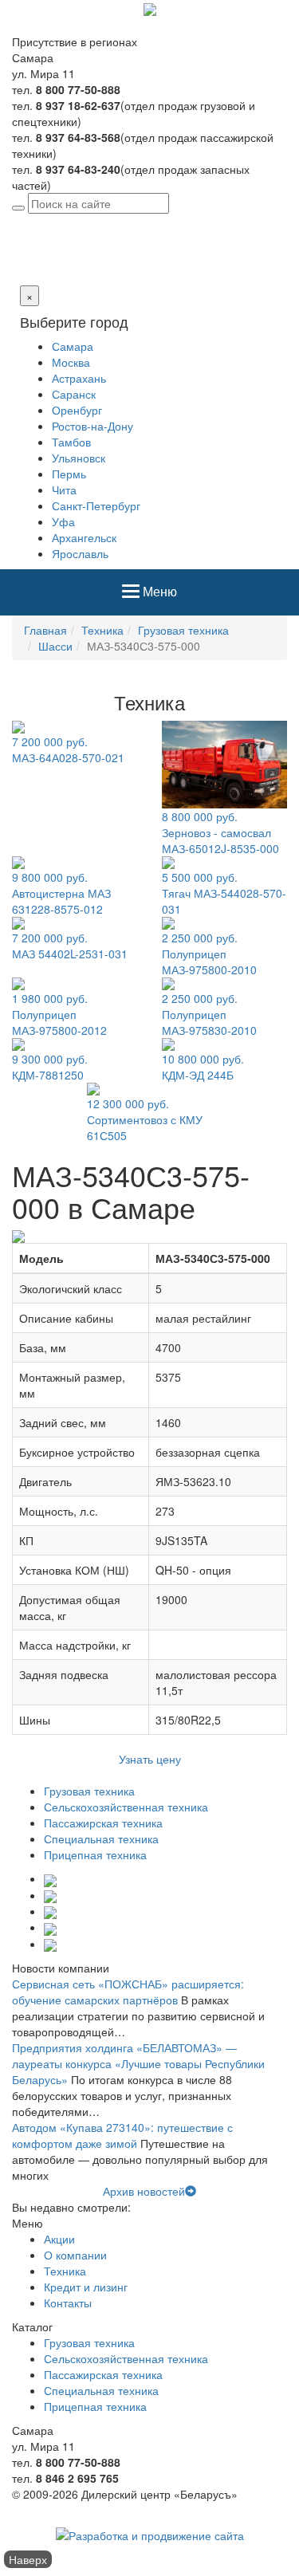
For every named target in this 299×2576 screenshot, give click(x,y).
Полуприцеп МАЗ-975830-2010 (209, 1014)
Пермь (69, 474)
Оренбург (77, 410)
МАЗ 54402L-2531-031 (70, 946)
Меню (159, 597)
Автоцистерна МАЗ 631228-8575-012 (61, 893)
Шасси (55, 646)
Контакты (68, 2303)
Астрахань (79, 378)
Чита (64, 490)
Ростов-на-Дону (92, 426)
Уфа (63, 521)
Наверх (28, 2559)
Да (19, 269)
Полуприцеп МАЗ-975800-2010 (209, 954)
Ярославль (80, 553)
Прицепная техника (95, 1854)
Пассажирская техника (103, 1823)
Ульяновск (79, 458)
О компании (75, 2255)
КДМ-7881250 (50, 1067)
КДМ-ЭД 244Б (203, 1067)
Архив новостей (144, 2191)
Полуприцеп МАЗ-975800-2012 (59, 1014)
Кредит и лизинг (86, 2287)
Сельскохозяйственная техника (126, 1807)
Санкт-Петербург (96, 505)
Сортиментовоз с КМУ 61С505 (145, 1119)
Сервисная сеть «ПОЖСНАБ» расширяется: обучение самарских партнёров (128, 1992)
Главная (45, 630)
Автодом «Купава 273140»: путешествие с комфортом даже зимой (122, 2135)
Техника (102, 630)
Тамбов (71, 442)
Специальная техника (101, 1839)
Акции (59, 2239)
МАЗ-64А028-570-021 (68, 749)
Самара (124, 222)
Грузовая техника (183, 630)
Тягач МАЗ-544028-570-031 (224, 893)
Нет (38, 269)
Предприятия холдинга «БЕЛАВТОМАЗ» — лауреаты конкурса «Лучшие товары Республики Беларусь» (138, 2063)
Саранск (74, 394)
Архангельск (84, 537)
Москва (71, 362)
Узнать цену (150, 1759)
